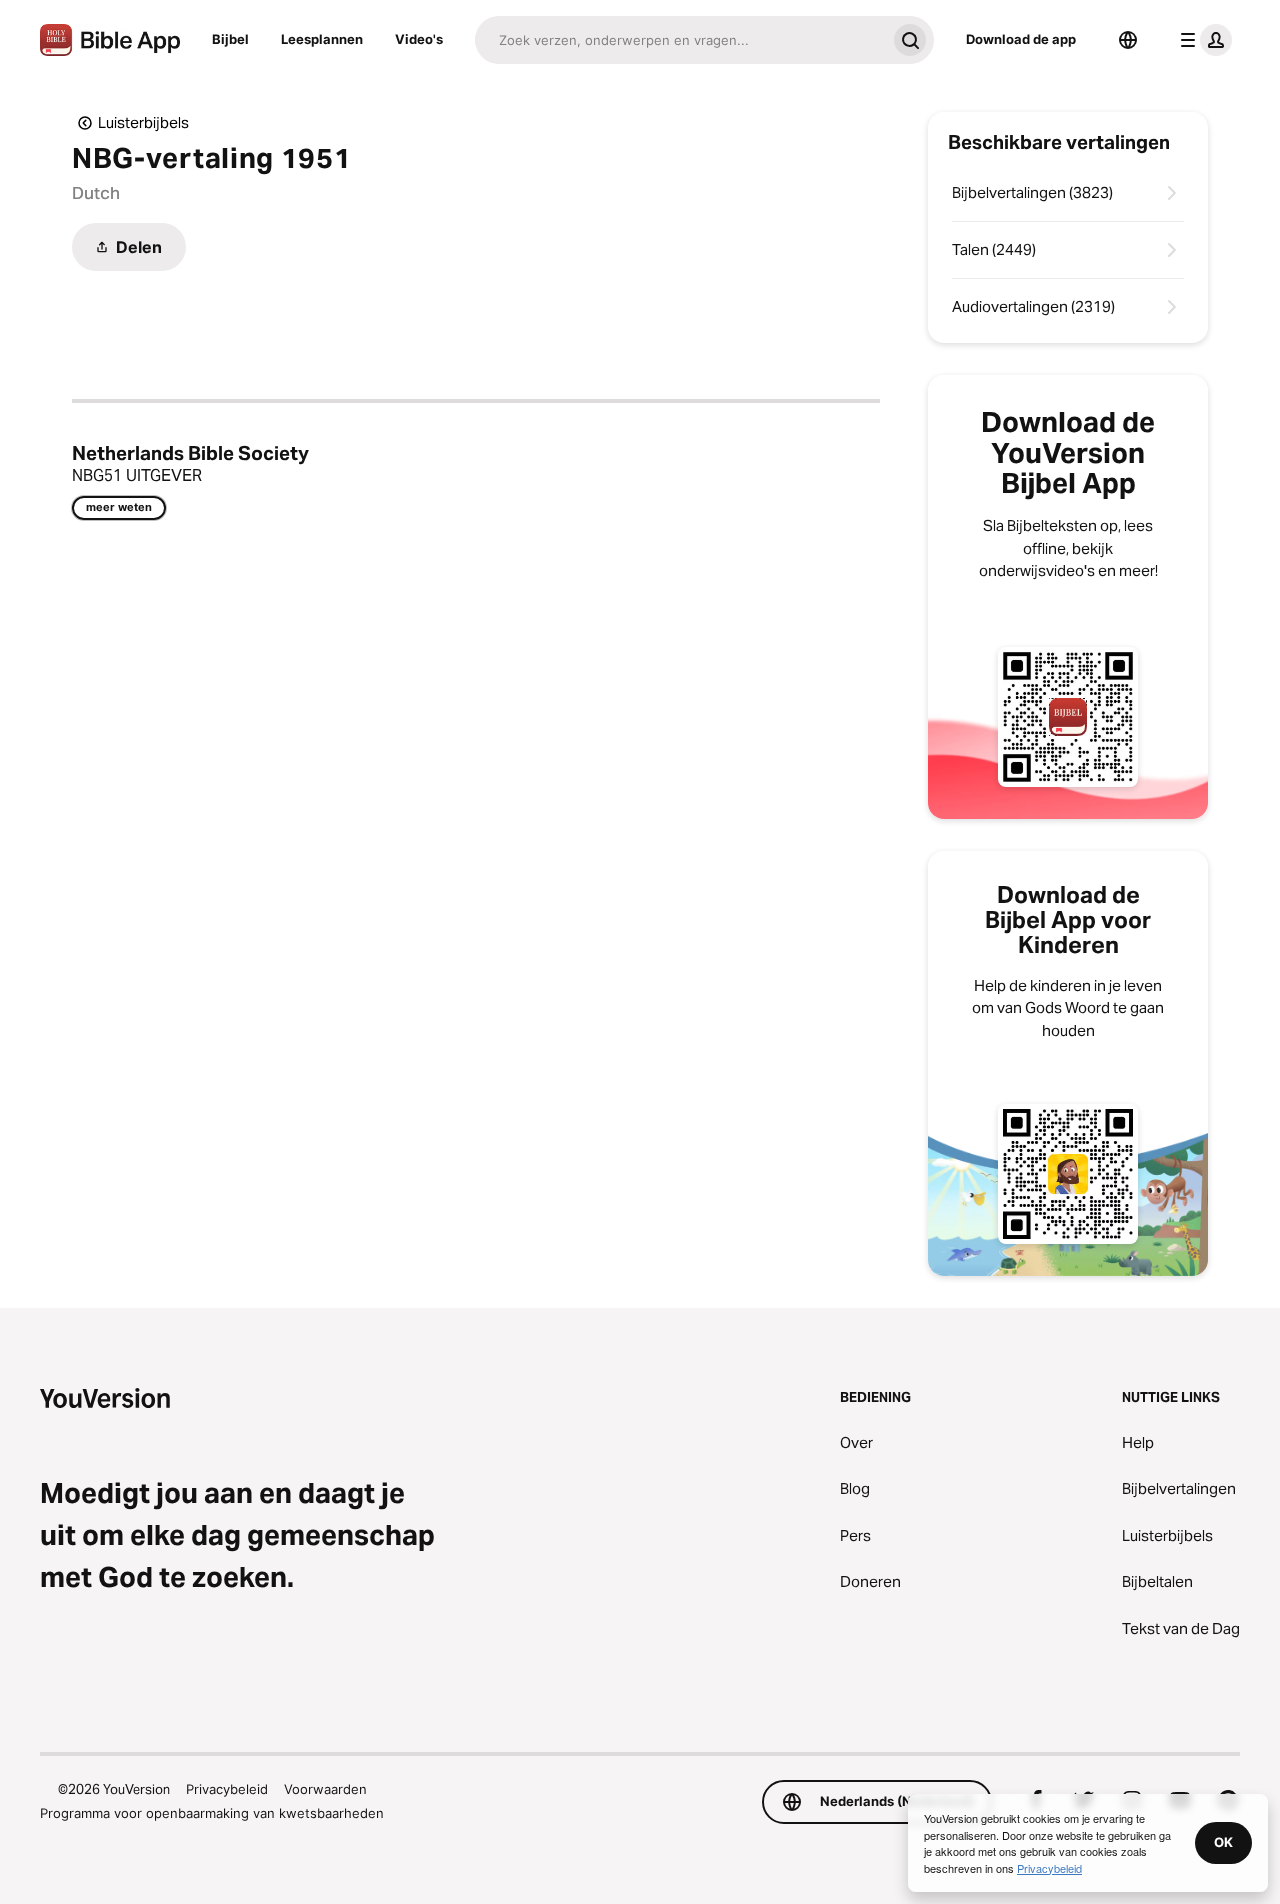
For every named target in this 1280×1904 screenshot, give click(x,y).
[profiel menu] (1202, 40)
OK (1223, 1842)
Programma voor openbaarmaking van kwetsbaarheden (212, 1813)
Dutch (96, 193)
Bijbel (230, 39)
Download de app (1021, 39)
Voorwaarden (325, 1789)
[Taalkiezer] (1128, 40)
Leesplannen (322, 39)
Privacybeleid (227, 1789)
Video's (419, 39)
